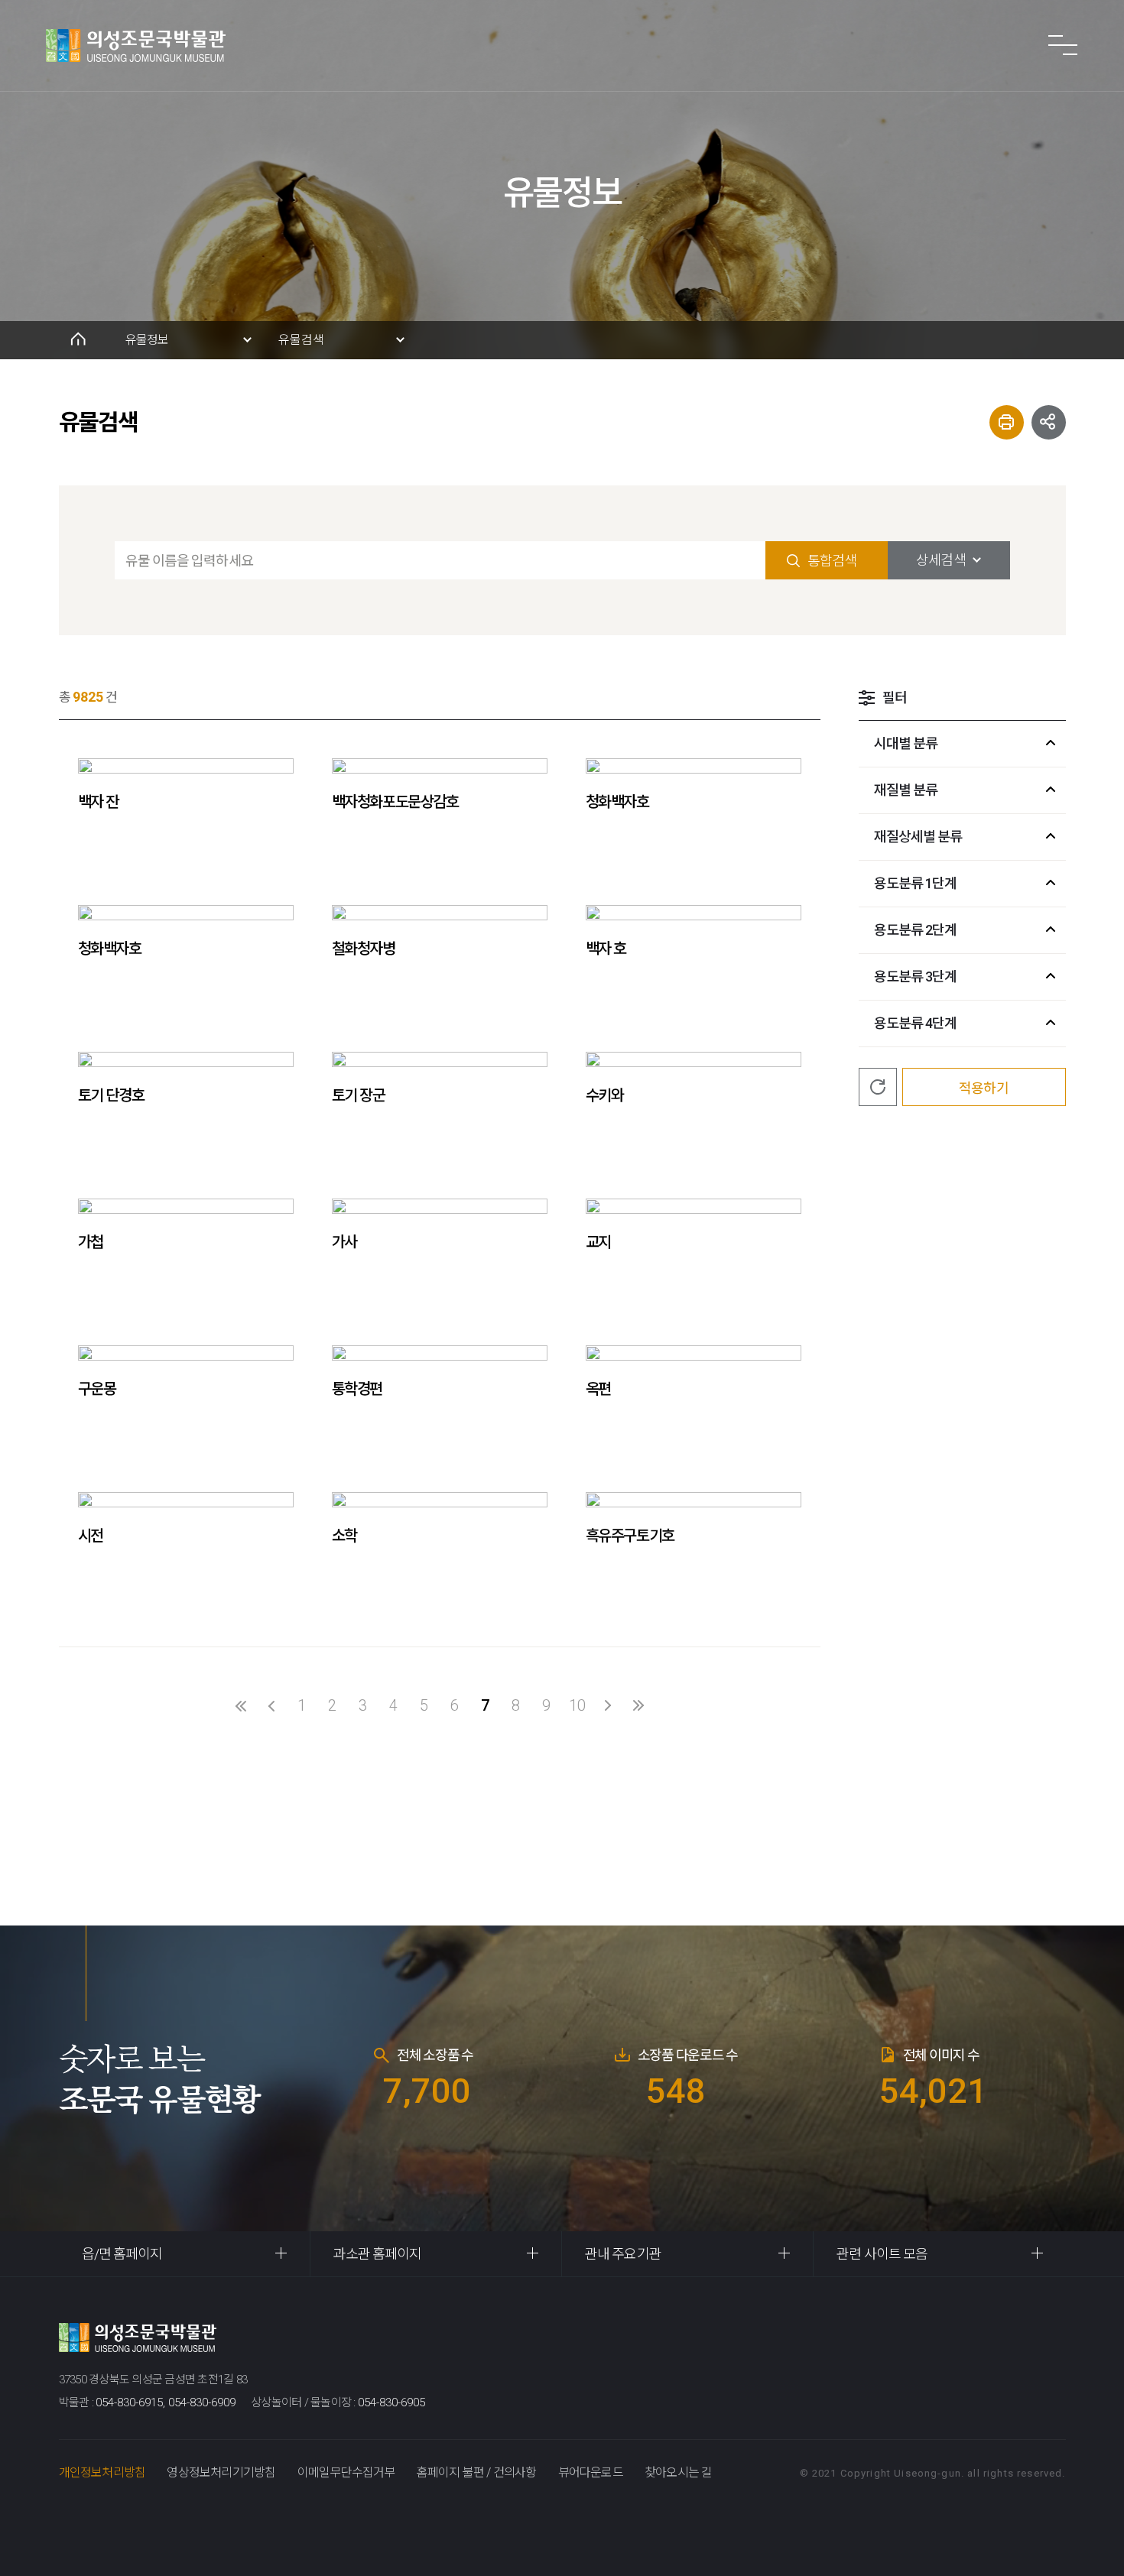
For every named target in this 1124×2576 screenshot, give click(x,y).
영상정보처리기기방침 (221, 2472)
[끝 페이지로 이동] (638, 1705)
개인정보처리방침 (102, 2472)
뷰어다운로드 (591, 2472)
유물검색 (301, 340)
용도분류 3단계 (916, 977)
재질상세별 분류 (918, 837)
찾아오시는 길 (678, 2472)
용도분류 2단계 (916, 930)
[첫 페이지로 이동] (241, 1705)
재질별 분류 (906, 790)
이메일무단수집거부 (346, 2472)
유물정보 (147, 340)
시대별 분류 (906, 743)
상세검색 (940, 560)
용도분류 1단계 (916, 883)
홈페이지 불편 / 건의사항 (477, 2472)
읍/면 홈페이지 (122, 2254)
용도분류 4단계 (916, 1023)
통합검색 (832, 561)
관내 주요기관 (623, 2254)
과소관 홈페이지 (378, 2254)
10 (577, 1705)
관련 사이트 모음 (882, 2254)
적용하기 (983, 1088)
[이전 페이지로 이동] (271, 1705)
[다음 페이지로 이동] (608, 1705)
